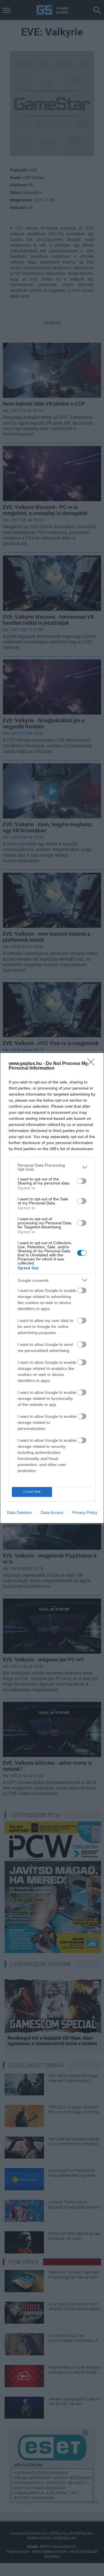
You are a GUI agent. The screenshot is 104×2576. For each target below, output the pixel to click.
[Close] (93, 1064)
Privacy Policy (85, 1512)
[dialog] (52, 1288)
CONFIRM (32, 1492)
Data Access (52, 1512)
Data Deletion (19, 1512)
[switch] (82, 1181)
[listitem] (52, 1167)
